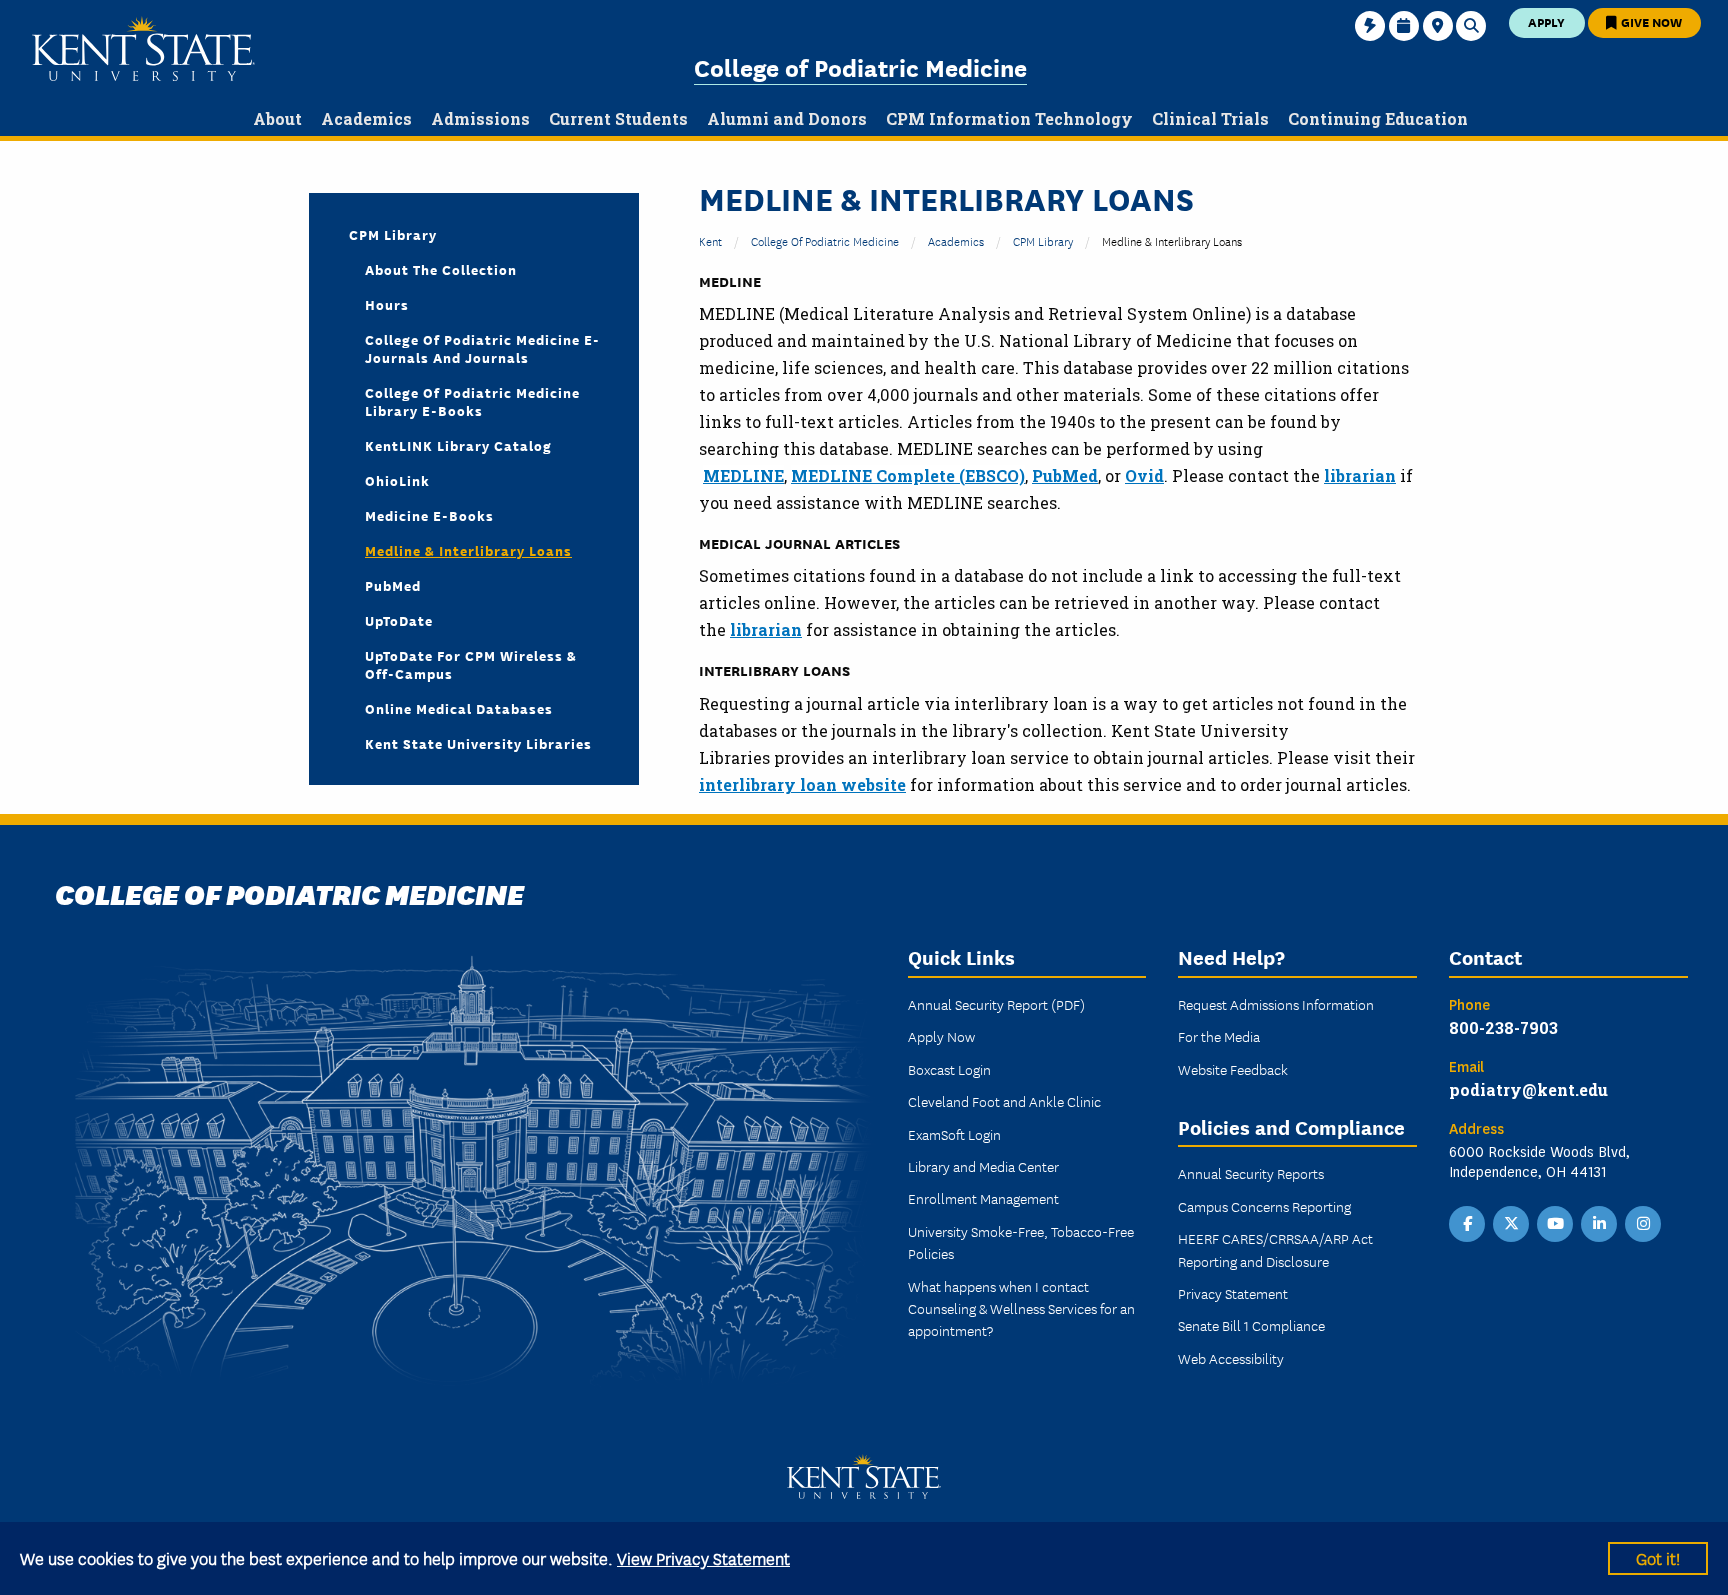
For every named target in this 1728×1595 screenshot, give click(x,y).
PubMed (393, 585)
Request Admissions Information (1276, 1004)
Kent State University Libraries (478, 743)
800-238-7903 (1503, 1027)
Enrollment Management (983, 1198)
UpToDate (399, 620)
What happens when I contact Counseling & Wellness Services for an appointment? (1021, 1308)
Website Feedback (1233, 1069)
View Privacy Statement (703, 1557)
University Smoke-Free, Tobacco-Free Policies (1021, 1242)
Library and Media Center (983, 1166)
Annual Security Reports (1251, 1173)
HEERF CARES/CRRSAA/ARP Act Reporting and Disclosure (1275, 1249)
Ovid (1144, 475)
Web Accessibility (1231, 1358)
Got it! (1658, 1557)
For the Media (1219, 1036)
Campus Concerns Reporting (1264, 1206)
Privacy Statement (1233, 1293)
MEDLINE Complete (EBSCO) (908, 475)
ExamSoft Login (954, 1134)
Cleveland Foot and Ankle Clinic (1004, 1101)
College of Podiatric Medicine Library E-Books (472, 401)
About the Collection (441, 269)
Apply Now (941, 1036)
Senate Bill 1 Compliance (1251, 1325)
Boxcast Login (949, 1069)
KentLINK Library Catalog (458, 445)
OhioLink (397, 480)
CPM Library (1043, 240)
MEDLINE (743, 475)
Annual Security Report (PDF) (996, 1004)
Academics (956, 240)
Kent (710, 240)
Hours (387, 304)
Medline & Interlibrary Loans (468, 550)
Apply (1546, 21)
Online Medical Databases (459, 708)
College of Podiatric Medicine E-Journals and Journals (482, 348)
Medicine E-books (429, 515)
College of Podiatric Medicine (860, 66)
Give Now (1650, 21)
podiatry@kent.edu (1528, 1089)
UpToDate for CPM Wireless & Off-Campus (471, 664)
